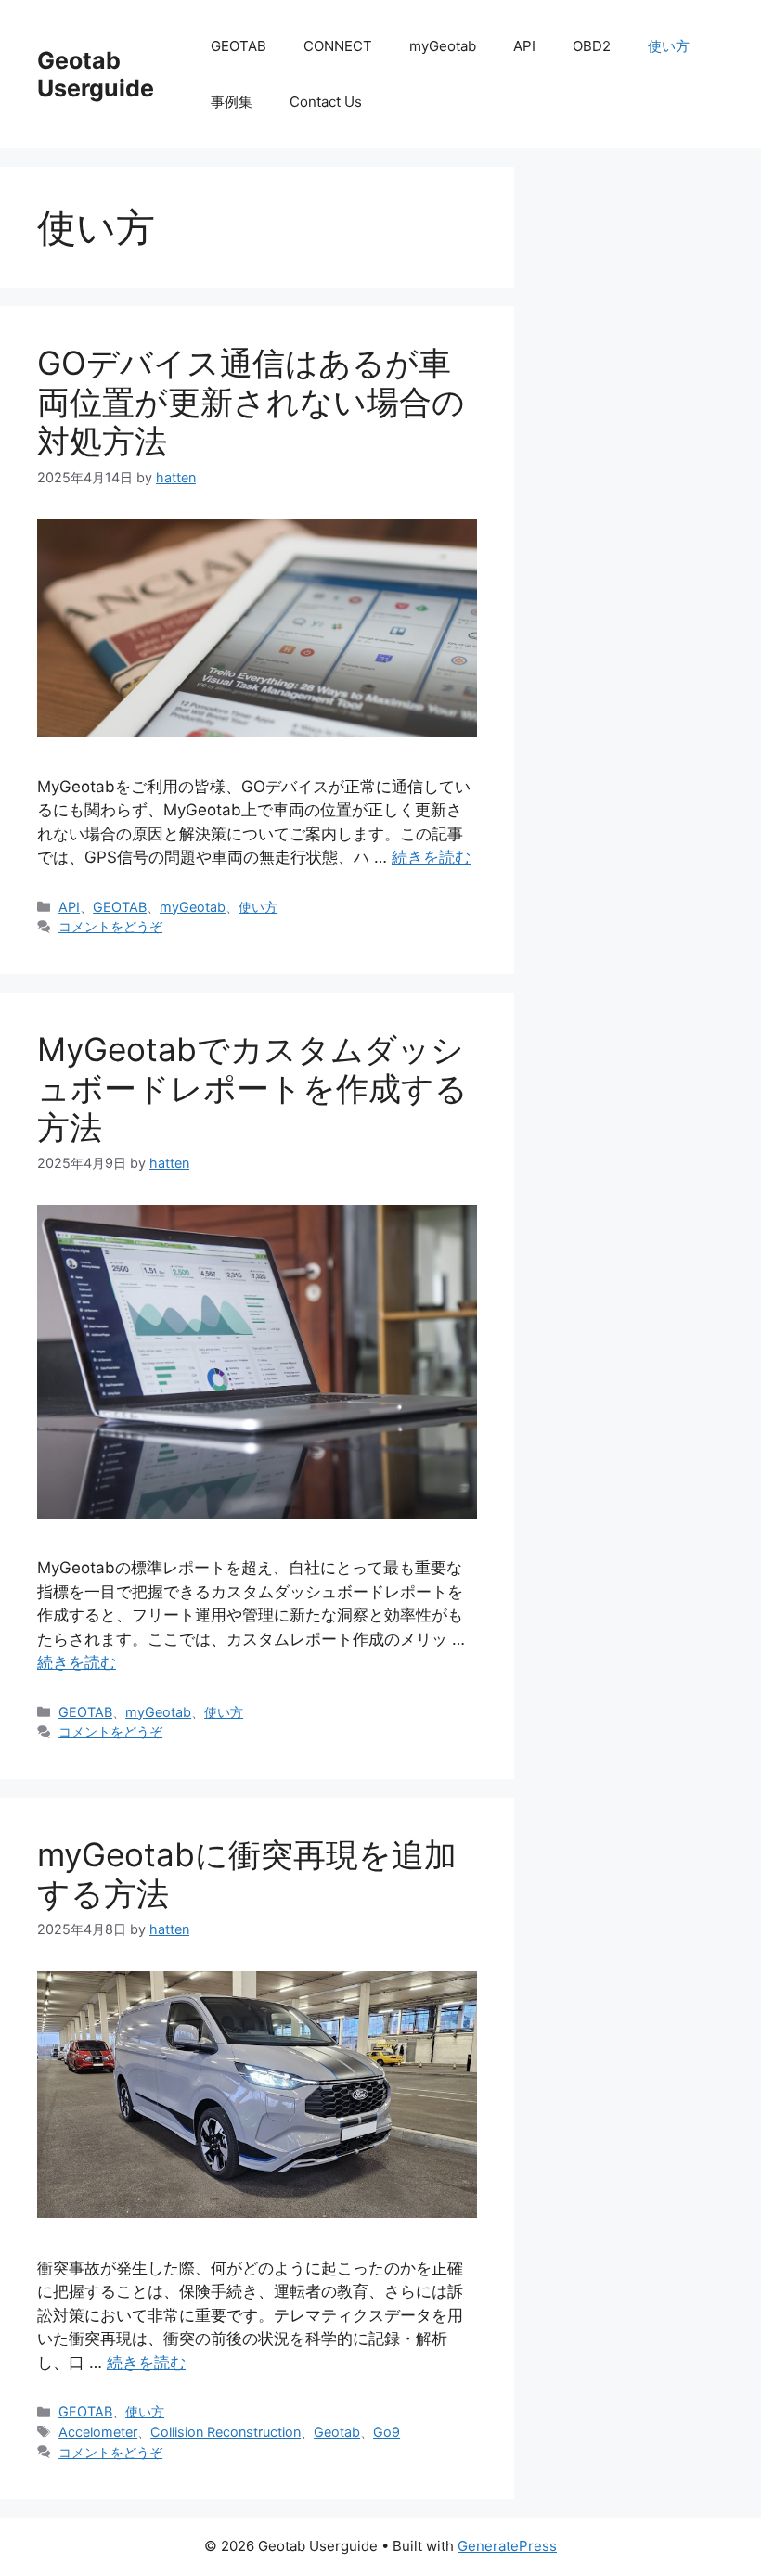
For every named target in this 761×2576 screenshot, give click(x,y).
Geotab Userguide (96, 74)
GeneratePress (507, 2546)
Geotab (337, 2432)
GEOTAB (239, 46)
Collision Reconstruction (226, 2432)
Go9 (387, 2432)
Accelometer (98, 2432)
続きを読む (431, 857)
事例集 (232, 102)
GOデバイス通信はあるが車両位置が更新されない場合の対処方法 (251, 402)
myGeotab (443, 46)
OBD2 (592, 46)
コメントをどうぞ (110, 926)
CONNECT (338, 46)
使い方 (669, 46)
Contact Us (326, 102)
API (524, 46)
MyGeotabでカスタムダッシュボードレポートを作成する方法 (252, 1088)
